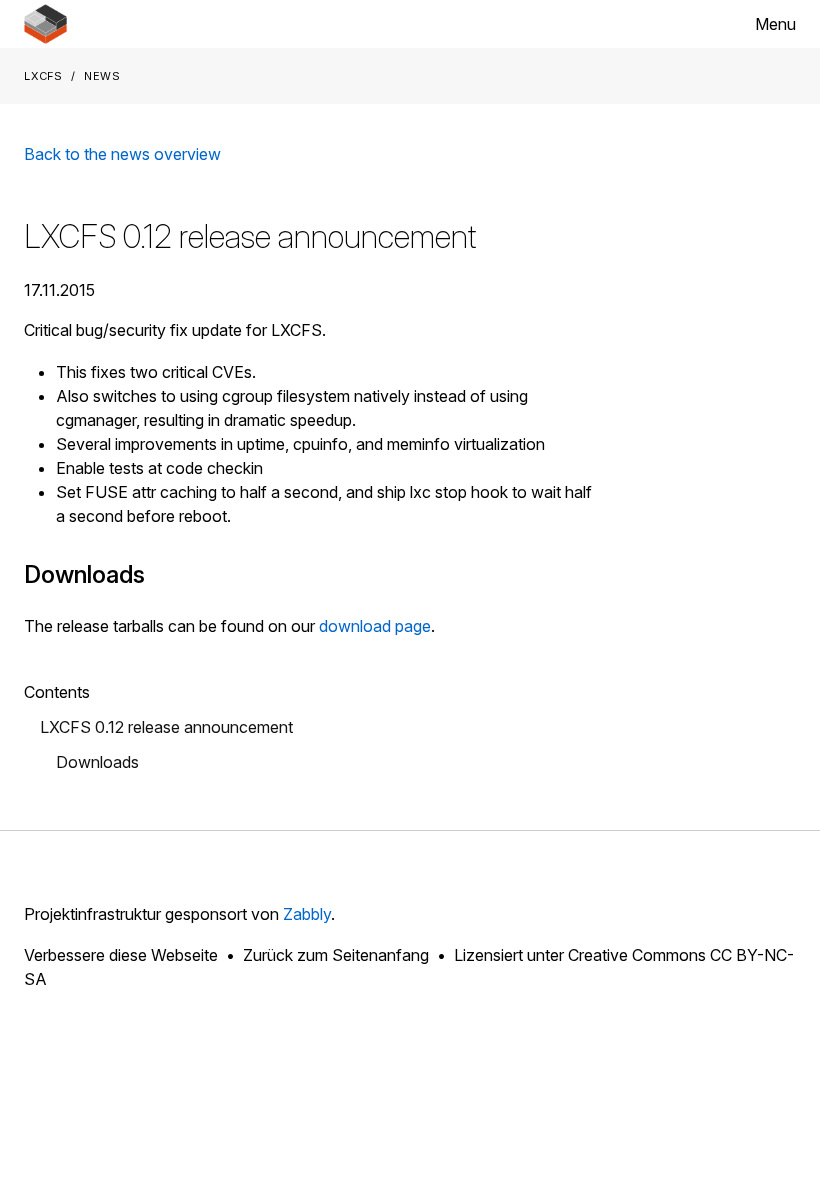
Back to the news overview (122, 154)
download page (375, 626)
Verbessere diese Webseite (121, 955)
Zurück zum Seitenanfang (336, 955)
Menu (775, 24)
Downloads (97, 762)
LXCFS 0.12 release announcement (166, 727)
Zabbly (307, 914)
